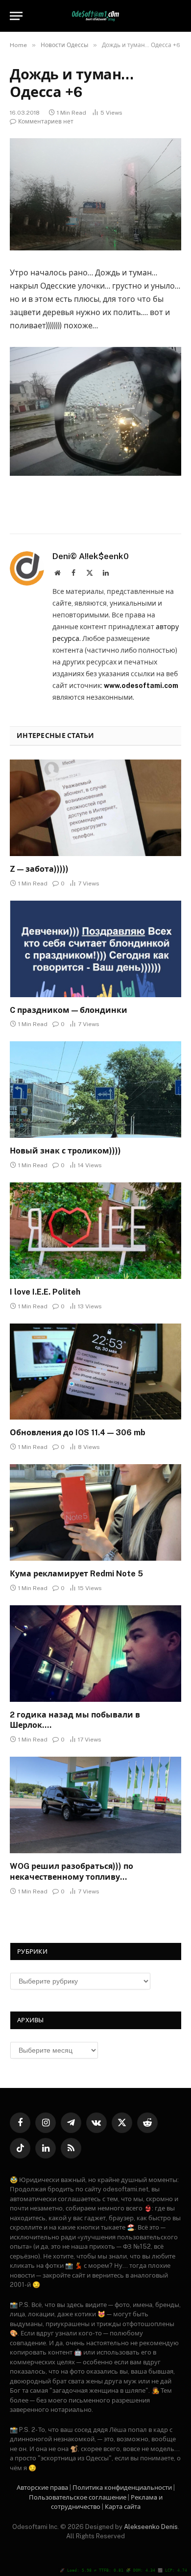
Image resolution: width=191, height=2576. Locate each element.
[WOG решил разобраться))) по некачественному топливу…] (95, 1805)
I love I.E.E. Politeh (45, 1292)
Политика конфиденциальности (122, 2488)
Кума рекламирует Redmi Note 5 (76, 1574)
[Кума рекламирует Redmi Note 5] (95, 1512)
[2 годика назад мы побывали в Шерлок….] (95, 1654)
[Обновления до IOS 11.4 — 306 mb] (95, 1372)
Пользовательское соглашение (78, 2497)
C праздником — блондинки (69, 1010)
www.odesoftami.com (141, 686)
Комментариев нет (46, 122)
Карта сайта (123, 2507)
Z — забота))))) (39, 869)
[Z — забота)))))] (95, 808)
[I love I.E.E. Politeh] (95, 1231)
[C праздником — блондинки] (95, 949)
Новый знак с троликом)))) (65, 1151)
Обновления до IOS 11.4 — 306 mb (78, 1433)
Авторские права (42, 2488)
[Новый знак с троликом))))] (95, 1090)
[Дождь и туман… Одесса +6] (95, 194)
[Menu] (16, 16)
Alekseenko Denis (151, 2527)
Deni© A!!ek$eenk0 (91, 556)
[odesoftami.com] (96, 16)
